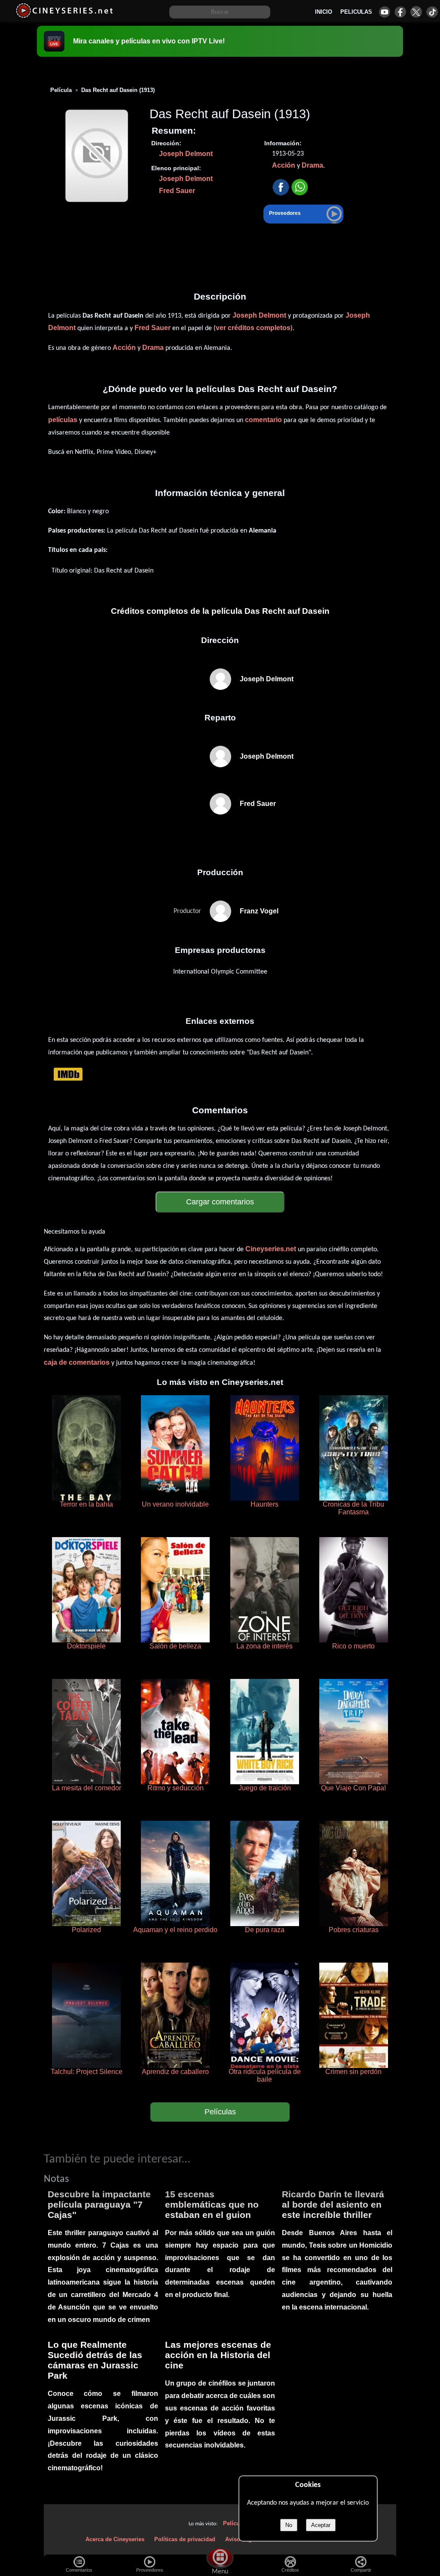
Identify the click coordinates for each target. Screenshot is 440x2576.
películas (63, 420)
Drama (312, 165)
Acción (284, 165)
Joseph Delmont (186, 154)
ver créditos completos (253, 328)
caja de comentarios (77, 1362)
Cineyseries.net (271, 1249)
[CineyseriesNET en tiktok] (432, 12)
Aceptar (321, 2525)
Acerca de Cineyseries (115, 2539)
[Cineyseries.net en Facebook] (400, 12)
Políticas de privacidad (185, 2539)
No (289, 2525)
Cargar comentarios (220, 1202)
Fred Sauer (177, 191)
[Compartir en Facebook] (281, 188)
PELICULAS (356, 12)
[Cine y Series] (64, 17)
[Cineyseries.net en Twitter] (416, 12)
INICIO (324, 12)
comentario (263, 420)
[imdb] (68, 1074)
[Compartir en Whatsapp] (300, 188)
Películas (220, 2112)
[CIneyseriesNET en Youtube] (384, 12)
